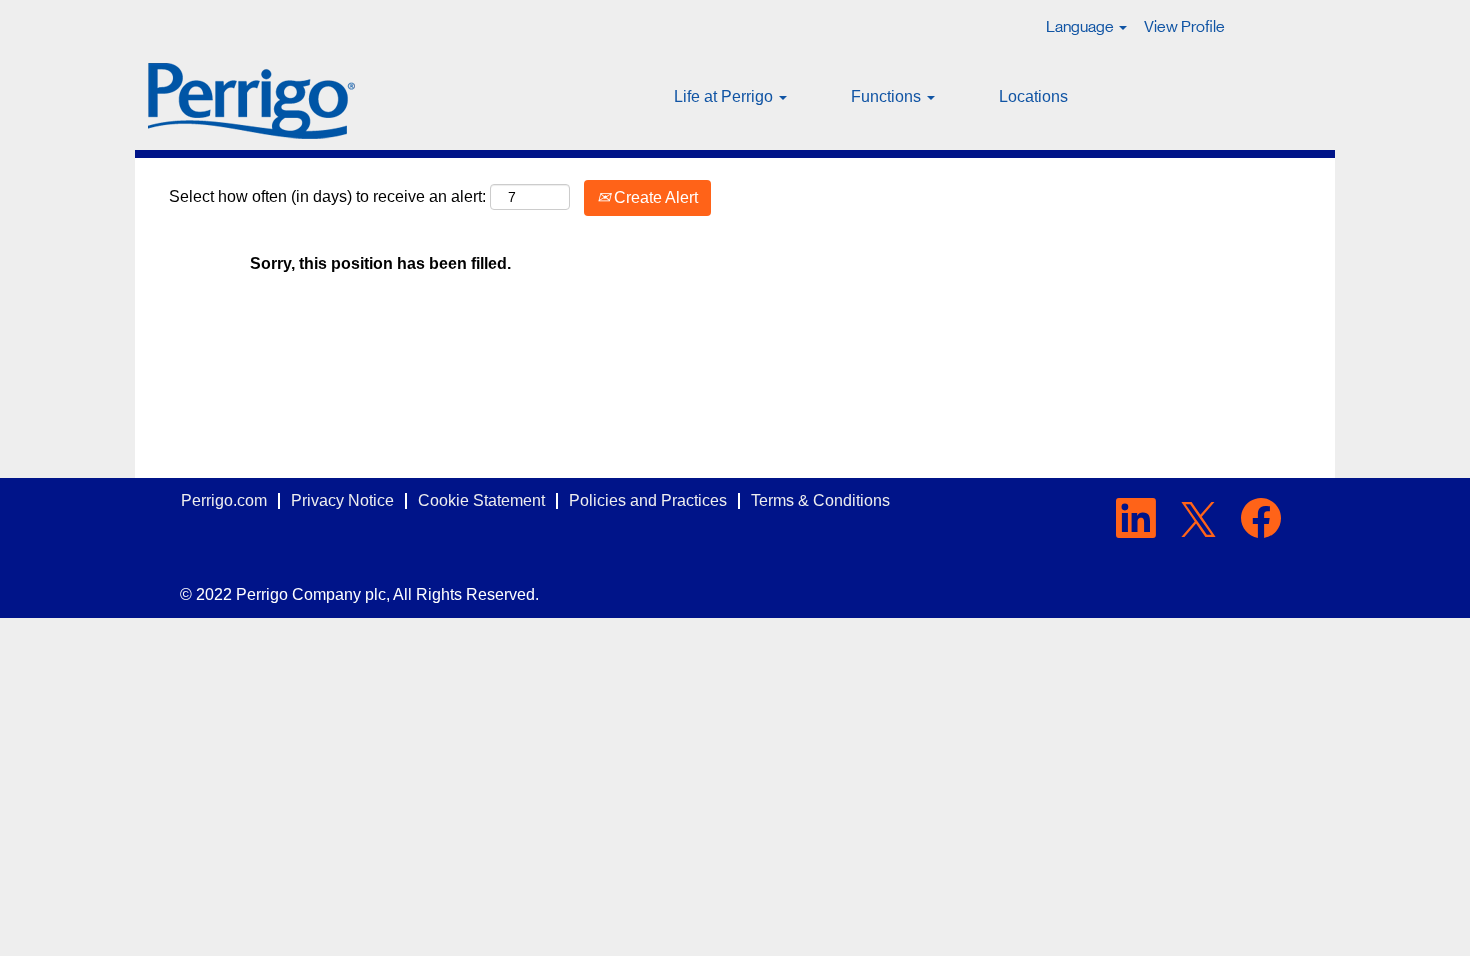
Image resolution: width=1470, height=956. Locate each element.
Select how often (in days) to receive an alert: (327, 196)
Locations (1033, 96)
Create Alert (654, 197)
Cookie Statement (481, 500)
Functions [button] (888, 96)
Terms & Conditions (820, 500)
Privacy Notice (342, 500)
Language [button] (1081, 26)
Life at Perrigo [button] (725, 96)
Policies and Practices (648, 500)
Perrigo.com (224, 500)
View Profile (1184, 26)
